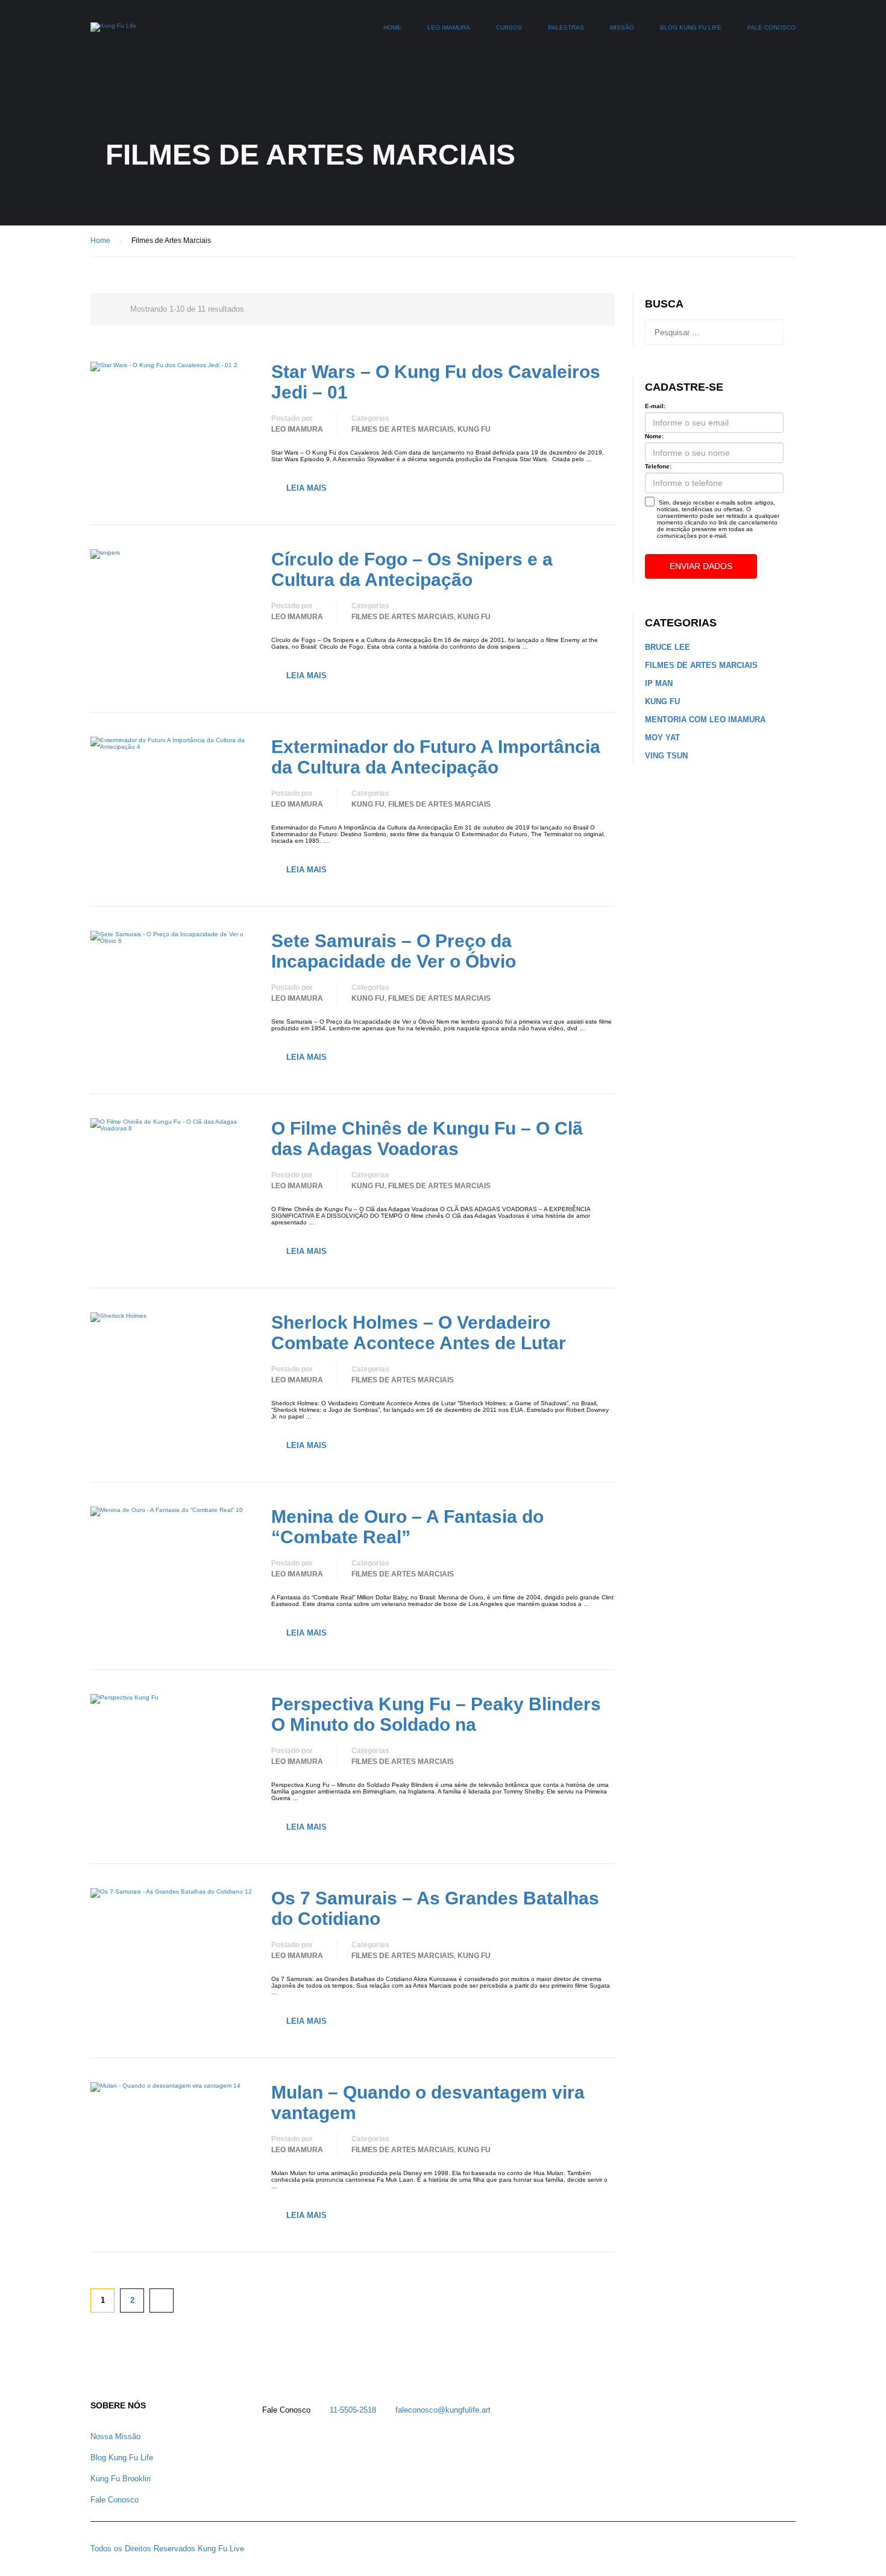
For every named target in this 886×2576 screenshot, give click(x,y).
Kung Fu (474, 429)
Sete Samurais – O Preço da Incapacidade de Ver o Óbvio (394, 951)
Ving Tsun (666, 756)
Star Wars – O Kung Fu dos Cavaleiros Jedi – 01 (436, 382)
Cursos (509, 27)
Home (392, 27)
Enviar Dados (701, 566)
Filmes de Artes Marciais (403, 429)
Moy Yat (662, 738)
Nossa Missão (115, 2436)
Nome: (654, 436)
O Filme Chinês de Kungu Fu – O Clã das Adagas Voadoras (427, 1138)
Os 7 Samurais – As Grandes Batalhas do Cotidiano (435, 1908)
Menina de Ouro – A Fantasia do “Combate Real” (407, 1527)
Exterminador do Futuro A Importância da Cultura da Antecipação (436, 757)
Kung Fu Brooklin (121, 2479)
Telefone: (658, 466)
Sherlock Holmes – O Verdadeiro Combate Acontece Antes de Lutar (419, 1333)
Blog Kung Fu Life (691, 27)
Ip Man (659, 683)
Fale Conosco (771, 27)
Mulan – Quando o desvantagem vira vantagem (428, 2102)
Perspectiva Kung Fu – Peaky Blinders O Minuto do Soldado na (436, 1714)
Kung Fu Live (221, 2549)
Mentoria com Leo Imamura (705, 720)
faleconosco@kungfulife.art (443, 2410)
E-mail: (655, 406)
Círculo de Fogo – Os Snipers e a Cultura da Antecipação (412, 569)
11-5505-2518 (353, 2410)
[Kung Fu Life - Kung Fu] (113, 33)
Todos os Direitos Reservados (143, 2549)
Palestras (566, 27)
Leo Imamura (449, 27)
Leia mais (306, 488)
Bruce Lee (668, 647)
